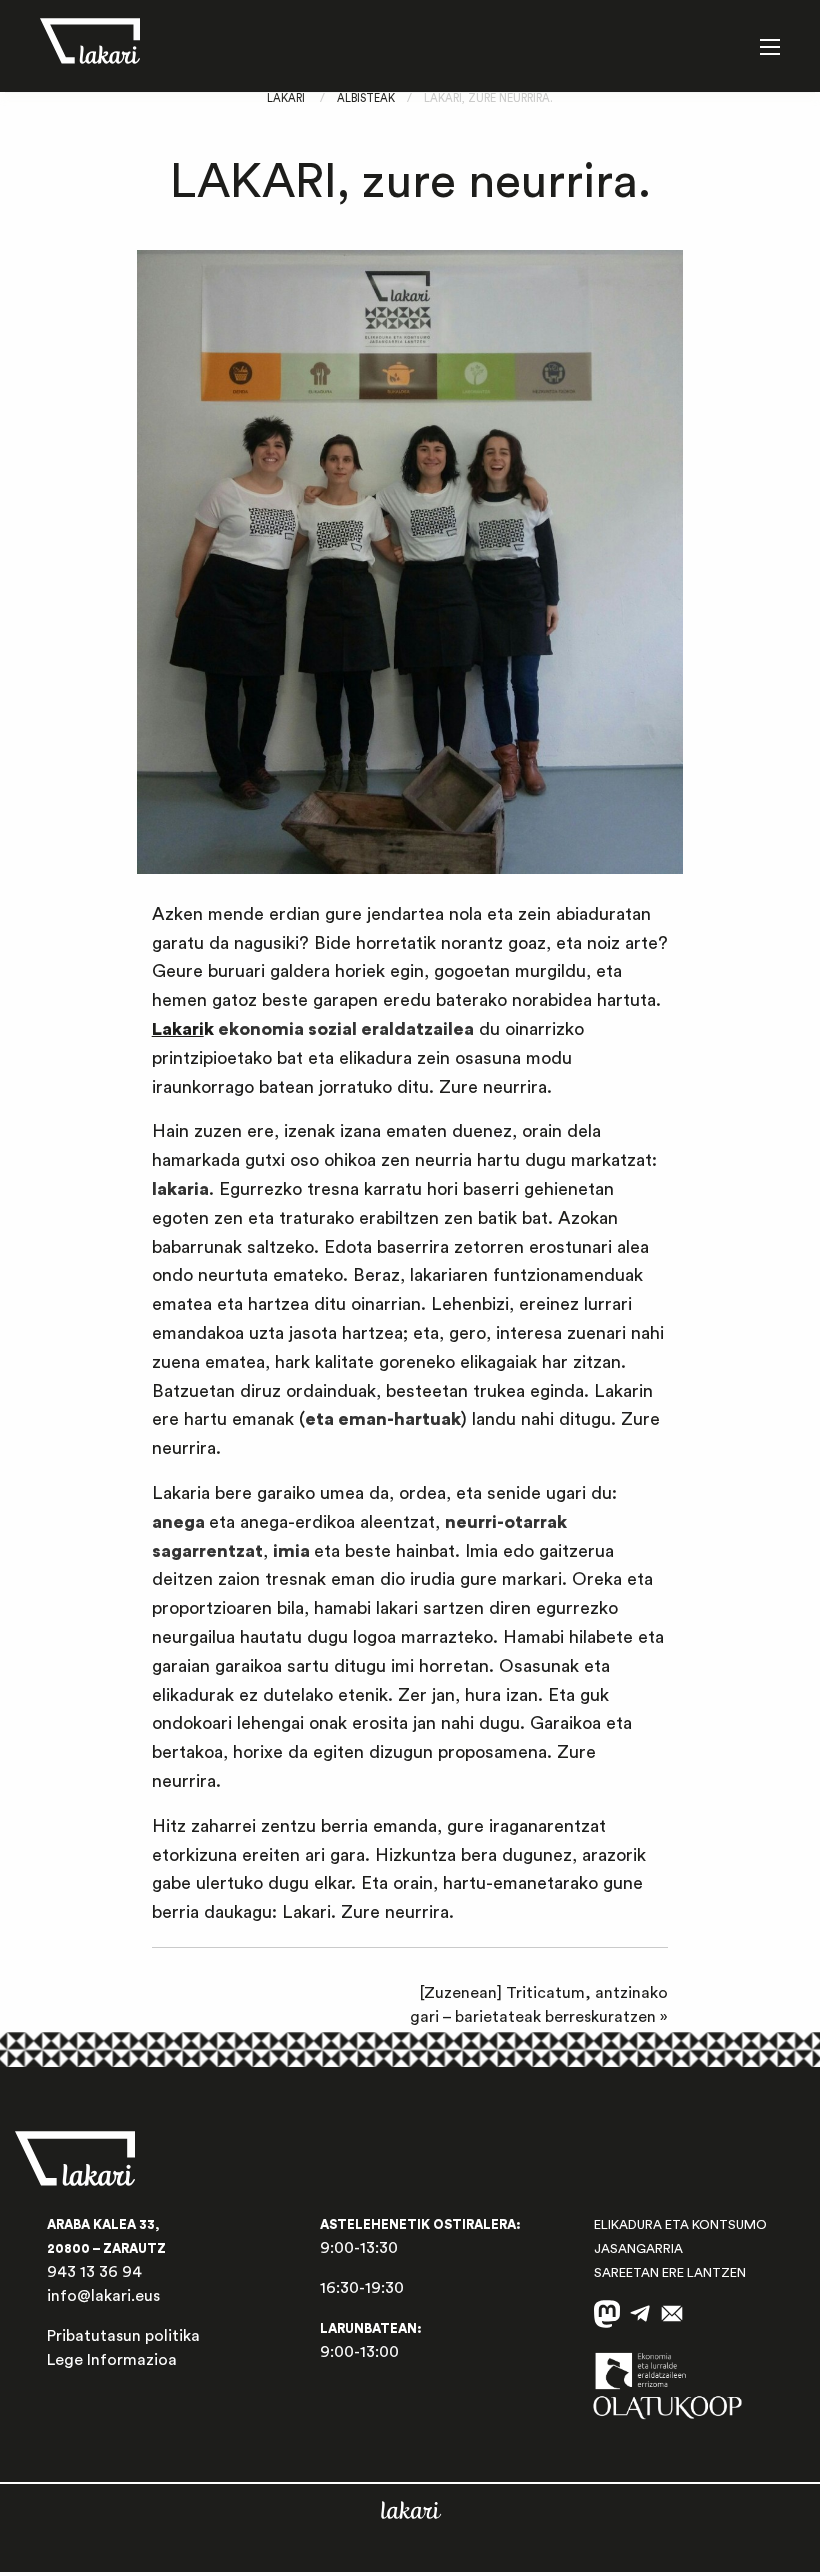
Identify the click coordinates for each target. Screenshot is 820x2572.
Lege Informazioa (112, 2360)
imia (291, 1551)
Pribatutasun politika (123, 2336)
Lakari (286, 98)
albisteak (366, 98)
